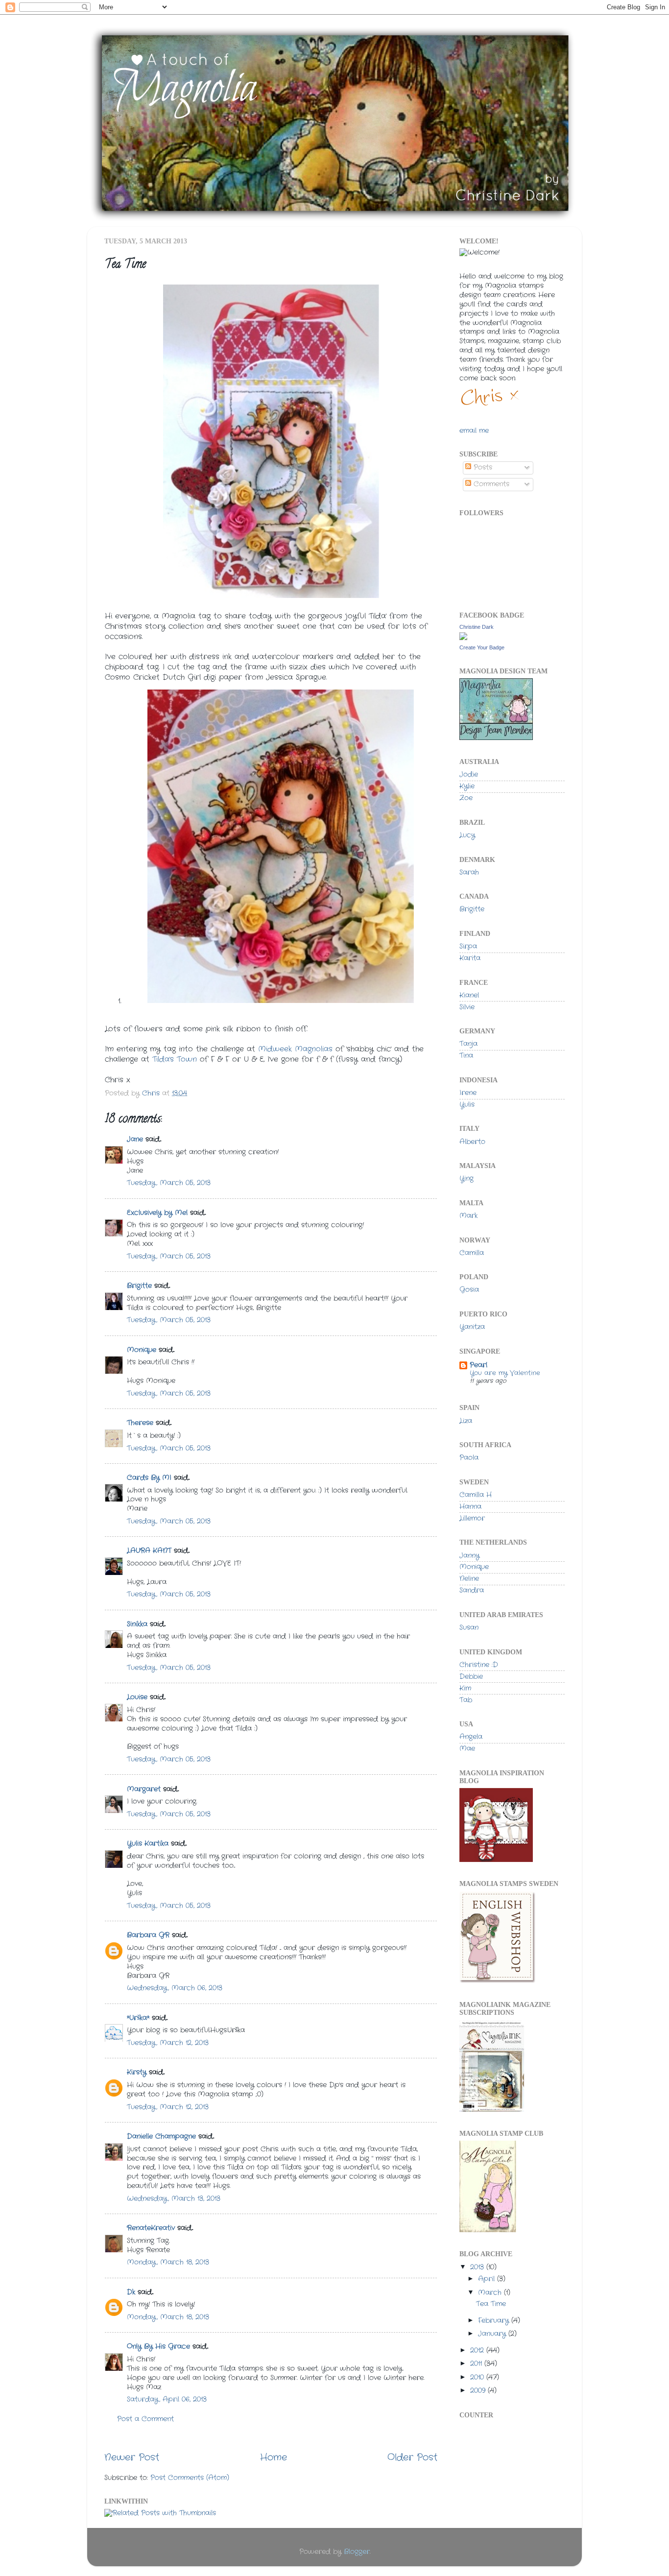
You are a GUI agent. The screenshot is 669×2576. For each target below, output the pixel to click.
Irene (468, 1093)
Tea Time (491, 2304)
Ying (466, 1179)
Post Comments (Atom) (190, 2478)
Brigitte (139, 1286)
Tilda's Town (176, 1059)
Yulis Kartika (148, 1844)
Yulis (467, 1105)
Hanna (470, 1507)
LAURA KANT (150, 1551)
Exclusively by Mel (157, 1213)
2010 (478, 2377)
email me (474, 431)
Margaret (144, 1789)
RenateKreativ (151, 2228)
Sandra (472, 1590)
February (495, 2321)
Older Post (412, 2458)
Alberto (472, 1142)
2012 (478, 2350)
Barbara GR (148, 1935)
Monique (142, 1350)
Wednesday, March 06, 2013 (175, 1988)
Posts (482, 467)
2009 (479, 2391)
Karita (470, 958)
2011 (477, 2364)
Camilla (472, 1253)
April (488, 2279)
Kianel (469, 995)
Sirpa (468, 946)
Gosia (469, 1290)
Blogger (357, 2552)
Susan (469, 1628)
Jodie (469, 775)
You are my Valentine (505, 1373)
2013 (478, 2267)
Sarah (469, 872)
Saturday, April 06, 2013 (167, 2399)
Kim (465, 1688)
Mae (467, 1749)
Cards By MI (149, 1478)
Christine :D (479, 1665)
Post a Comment (145, 2419)
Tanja (468, 1044)
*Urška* (138, 2018)
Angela (471, 1737)
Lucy (467, 835)
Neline (469, 1579)
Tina (466, 1056)
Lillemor (472, 1518)
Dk (131, 2292)
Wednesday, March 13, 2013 (174, 2199)
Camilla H (476, 1495)
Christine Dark (477, 627)
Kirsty (137, 2072)
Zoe (466, 798)
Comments (490, 484)
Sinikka (137, 1624)
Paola (469, 1458)
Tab (466, 1700)
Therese (140, 1423)
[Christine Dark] (463, 638)
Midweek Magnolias (295, 1049)
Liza (466, 1421)
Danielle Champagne (161, 2136)
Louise (137, 1697)
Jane (136, 1139)
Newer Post (132, 2458)
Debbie (471, 1677)
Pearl (478, 1365)
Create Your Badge (482, 647)
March (491, 2293)
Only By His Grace (158, 2347)
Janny (469, 1556)
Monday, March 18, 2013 (168, 2262)
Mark (468, 1216)
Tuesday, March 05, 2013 (169, 1183)
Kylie (467, 786)
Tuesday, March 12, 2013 (168, 2043)
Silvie (467, 1007)
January (493, 2334)
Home (274, 2458)
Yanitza (472, 1327)
